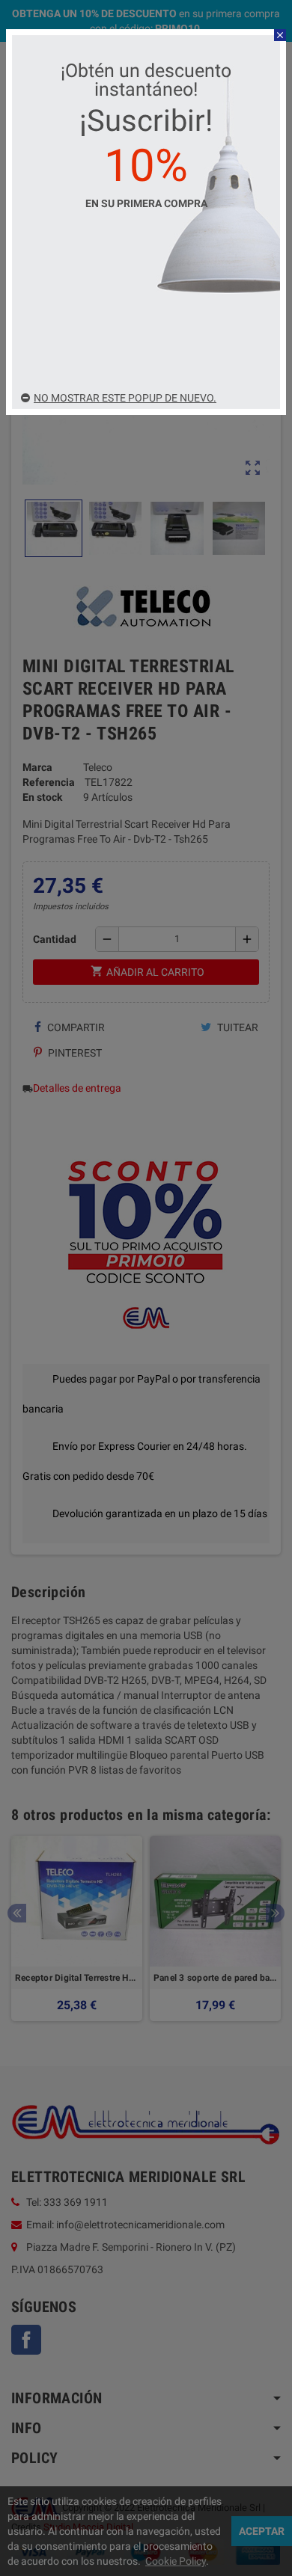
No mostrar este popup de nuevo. (125, 398)
